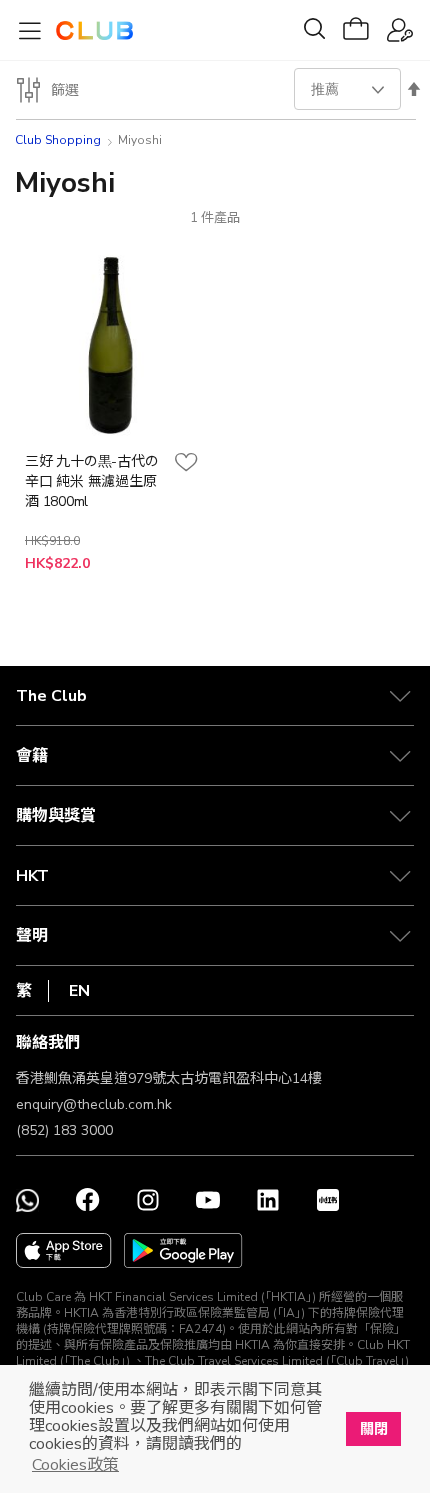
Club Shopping (58, 140)
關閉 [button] (374, 1429)
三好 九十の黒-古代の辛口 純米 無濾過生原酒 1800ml (91, 481)
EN (79, 991)
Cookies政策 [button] (75, 1465)
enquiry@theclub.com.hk (94, 1104)
